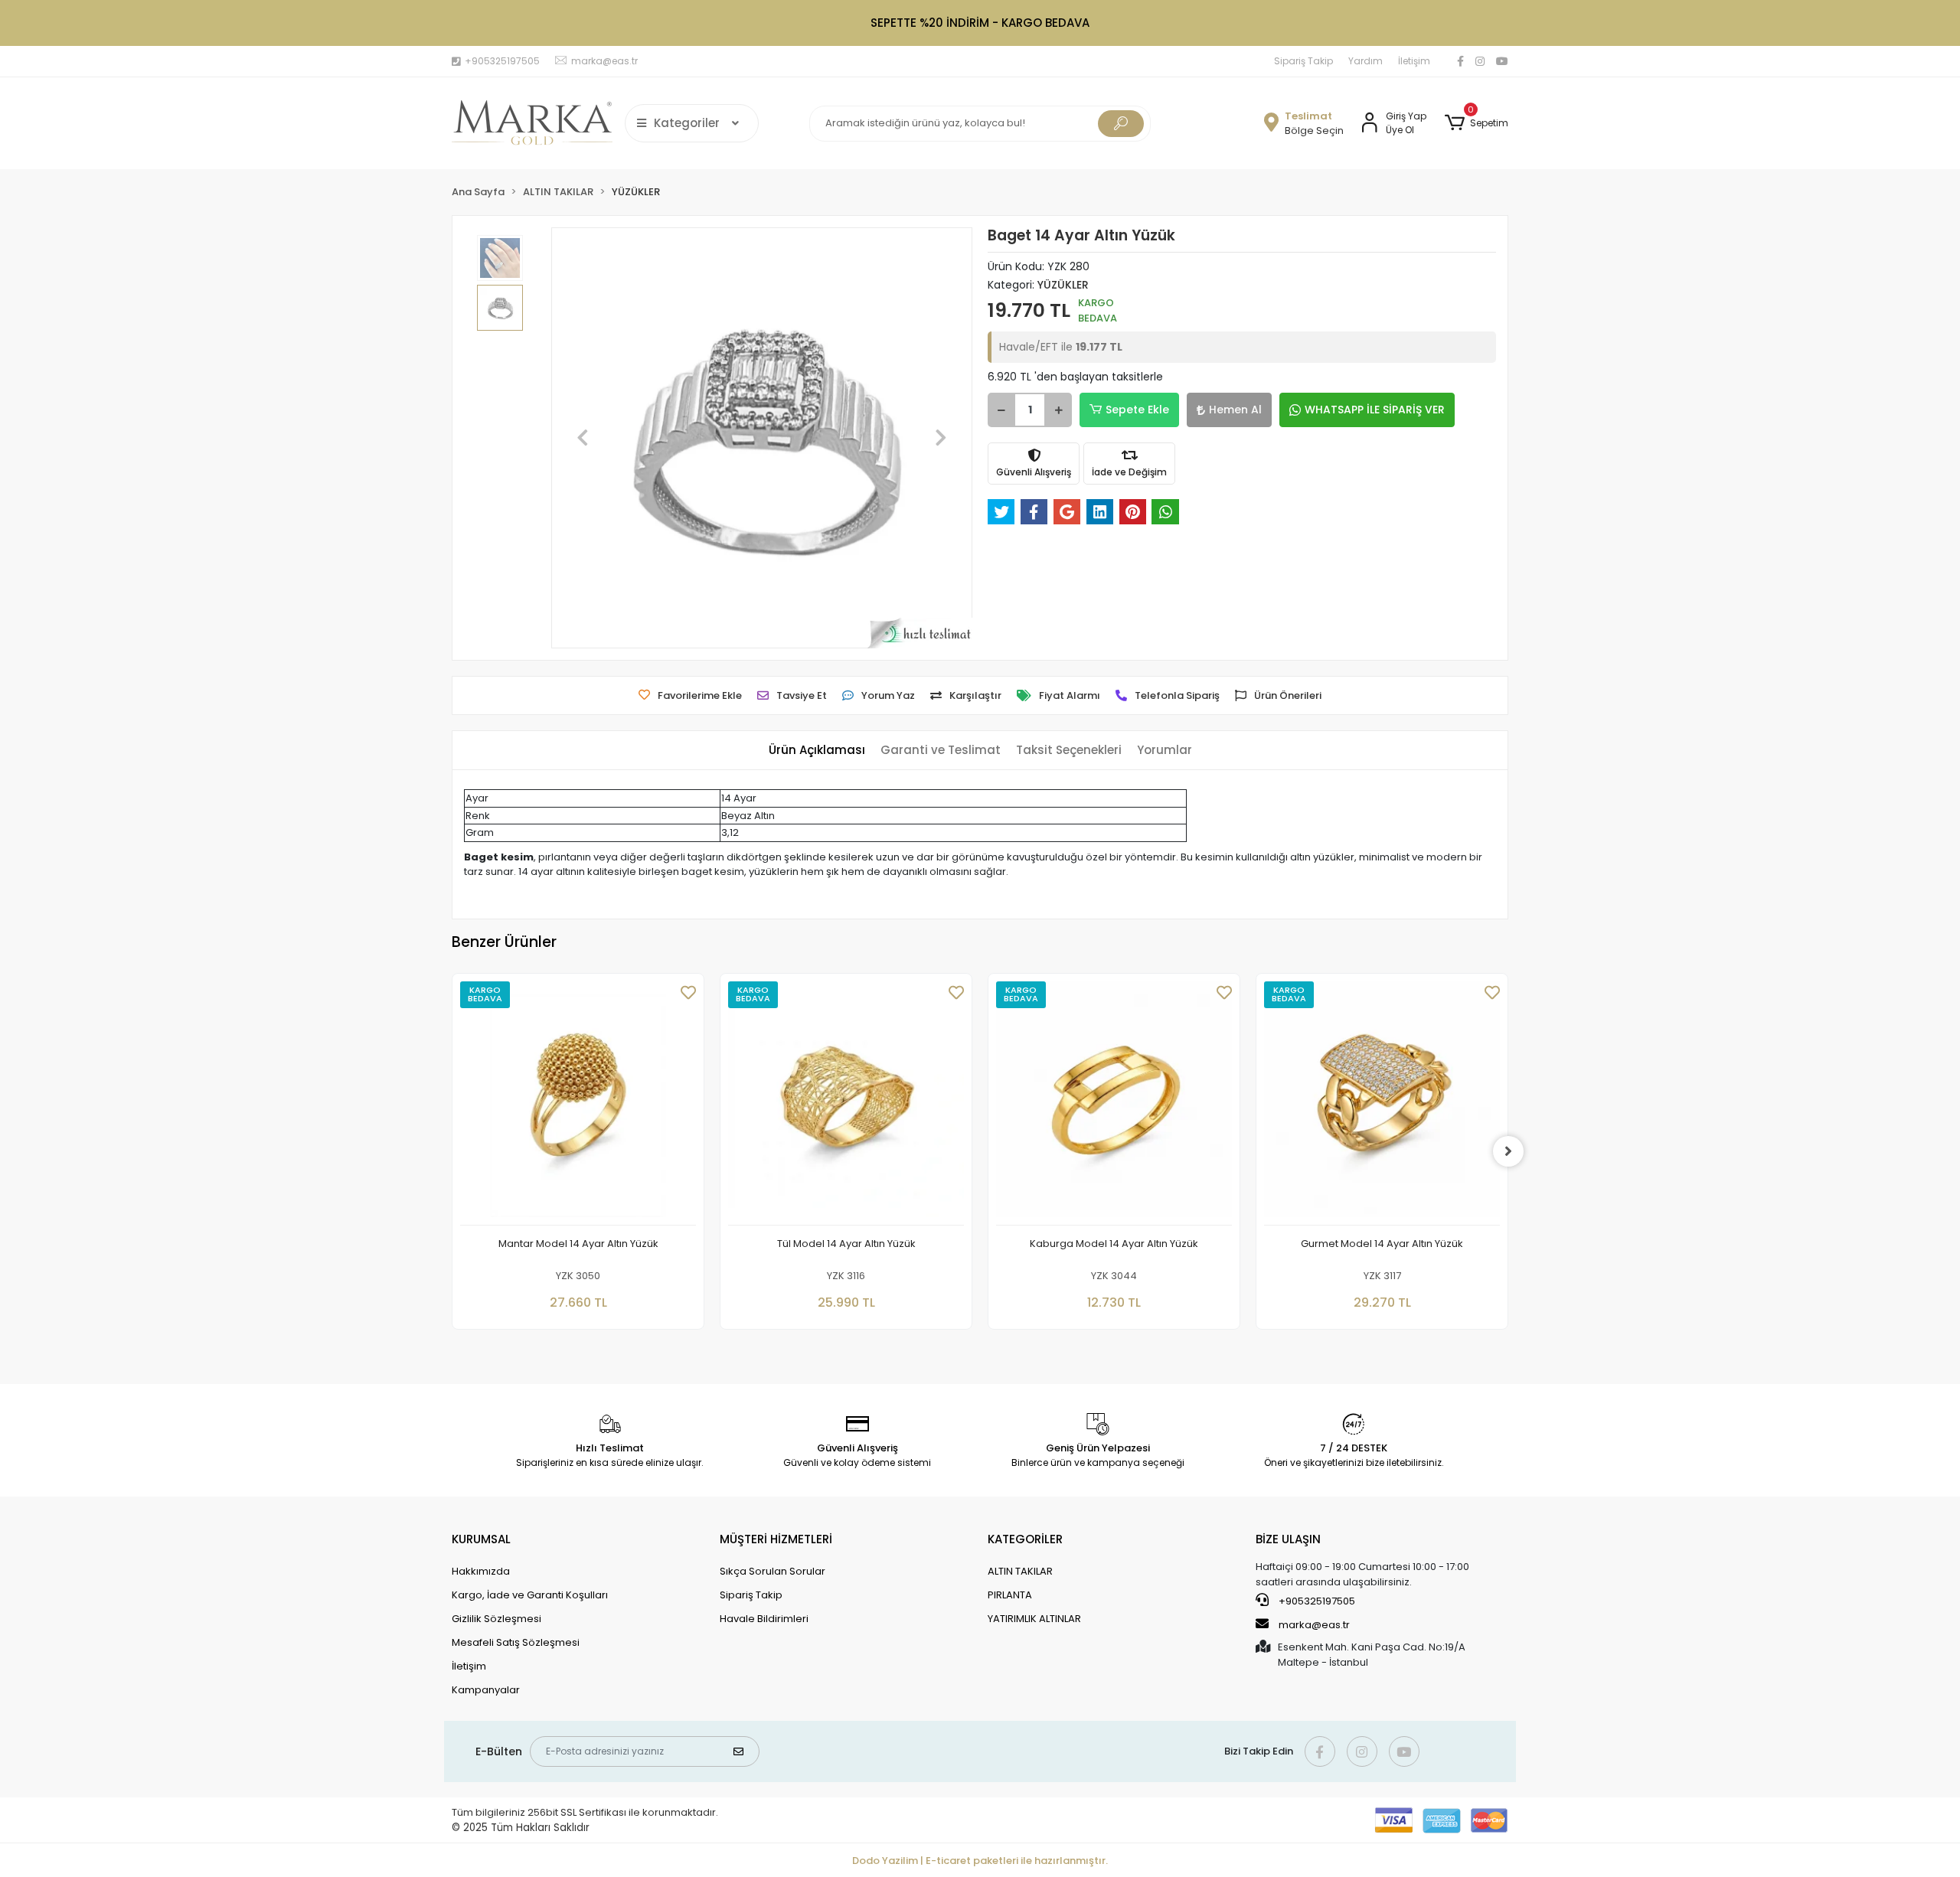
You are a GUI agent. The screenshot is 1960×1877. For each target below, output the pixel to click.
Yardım (1365, 61)
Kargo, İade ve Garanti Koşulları (530, 1595)
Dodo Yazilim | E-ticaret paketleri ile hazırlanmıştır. (980, 1861)
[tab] (817, 751)
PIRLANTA (1010, 1595)
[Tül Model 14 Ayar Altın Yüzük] (846, 1103)
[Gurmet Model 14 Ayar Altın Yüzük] (1382, 1103)
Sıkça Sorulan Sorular (773, 1571)
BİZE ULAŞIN (1288, 1539)
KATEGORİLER (1025, 1539)
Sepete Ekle (1137, 410)
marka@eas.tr (1314, 1625)
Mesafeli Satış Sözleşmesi (516, 1642)
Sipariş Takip (1303, 61)
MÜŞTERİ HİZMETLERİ (776, 1539)
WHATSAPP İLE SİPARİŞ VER (1375, 410)
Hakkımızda (481, 1571)
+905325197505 (1316, 1601)
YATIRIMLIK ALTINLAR (1034, 1619)
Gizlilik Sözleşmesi (497, 1619)
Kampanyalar (486, 1690)
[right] (1508, 1151)
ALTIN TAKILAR (1020, 1571)
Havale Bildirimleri (764, 1619)
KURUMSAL (481, 1539)
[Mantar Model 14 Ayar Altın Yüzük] (578, 1103)
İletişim (1414, 61)
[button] (1477, 123)
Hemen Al (1235, 410)
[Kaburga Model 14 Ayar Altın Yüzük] (1114, 1103)
